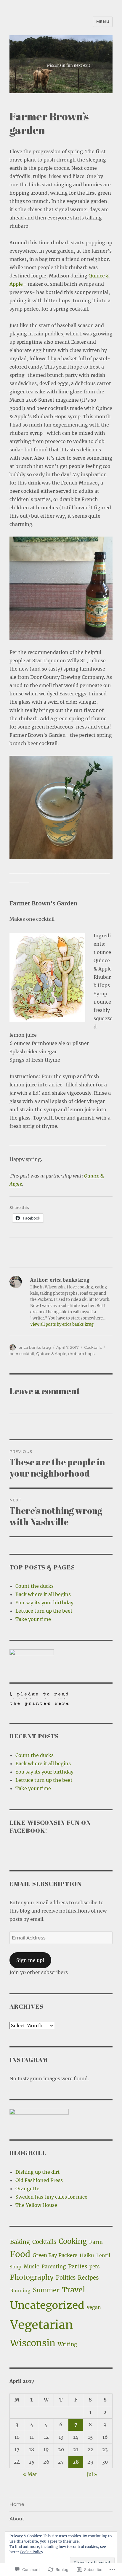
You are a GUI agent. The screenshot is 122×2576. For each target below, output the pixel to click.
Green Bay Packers (55, 2256)
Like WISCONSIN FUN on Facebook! (50, 1826)
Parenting (54, 2267)
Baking (20, 2242)
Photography (32, 2277)
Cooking (73, 2241)
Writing (67, 2344)
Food (20, 2254)
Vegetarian (42, 2325)
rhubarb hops (81, 1354)
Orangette (27, 2189)
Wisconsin (33, 2343)
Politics (66, 2278)
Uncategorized (47, 2305)
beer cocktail (22, 1354)
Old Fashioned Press (39, 2180)
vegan (94, 2307)
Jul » (92, 2474)
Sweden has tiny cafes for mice (51, 2197)
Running (20, 2291)
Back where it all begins (43, 1594)
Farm (96, 2242)
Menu (103, 22)
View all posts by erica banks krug (62, 1324)
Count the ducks (34, 1586)
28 (76, 2462)
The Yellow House (36, 2205)
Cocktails (93, 1347)
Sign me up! (30, 1960)
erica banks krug (35, 1347)
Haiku (87, 2255)
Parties (78, 2266)
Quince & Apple (51, 1354)
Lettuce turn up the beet (44, 1611)
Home (17, 2504)
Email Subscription (46, 1884)
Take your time (33, 1619)
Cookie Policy (32, 2552)
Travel (73, 2290)
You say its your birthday (44, 1603)
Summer (46, 2290)
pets (94, 2267)
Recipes (88, 2278)
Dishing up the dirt (38, 2172)
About (17, 2519)
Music (31, 2267)
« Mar (30, 2474)
